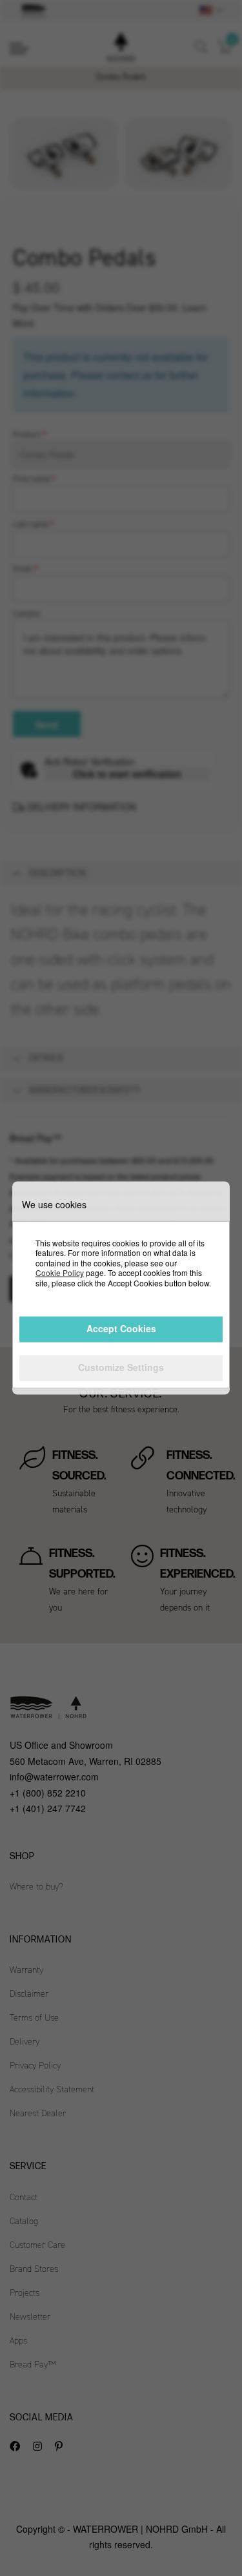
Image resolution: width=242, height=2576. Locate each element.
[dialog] (121, 1288)
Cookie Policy (60, 1273)
